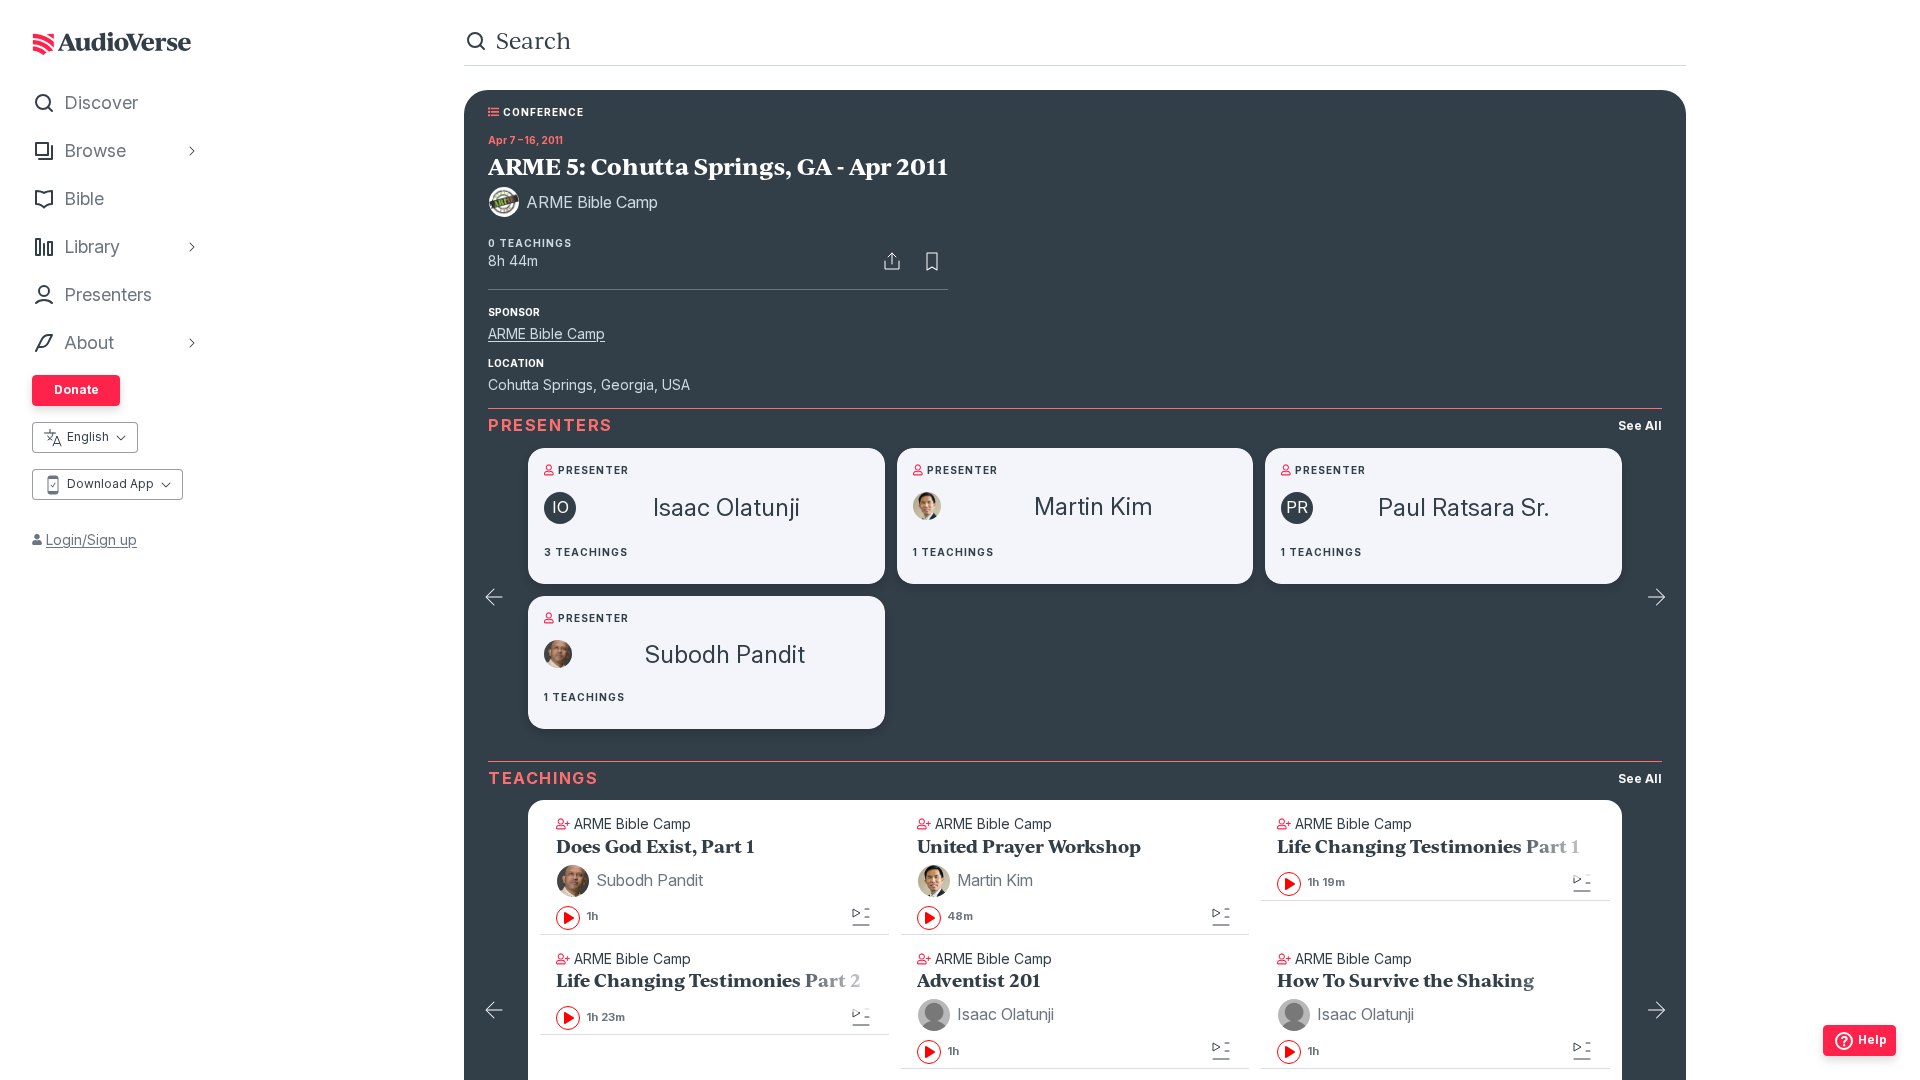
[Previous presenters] (494, 598)
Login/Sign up (91, 539)
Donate (76, 389)
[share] (892, 261)
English (88, 436)
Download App (110, 483)
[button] (632, 881)
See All (1640, 425)
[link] (714, 885)
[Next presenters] (1656, 598)
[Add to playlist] (861, 917)
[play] (568, 918)
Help (1872, 1039)
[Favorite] (932, 261)
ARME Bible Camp (546, 333)
